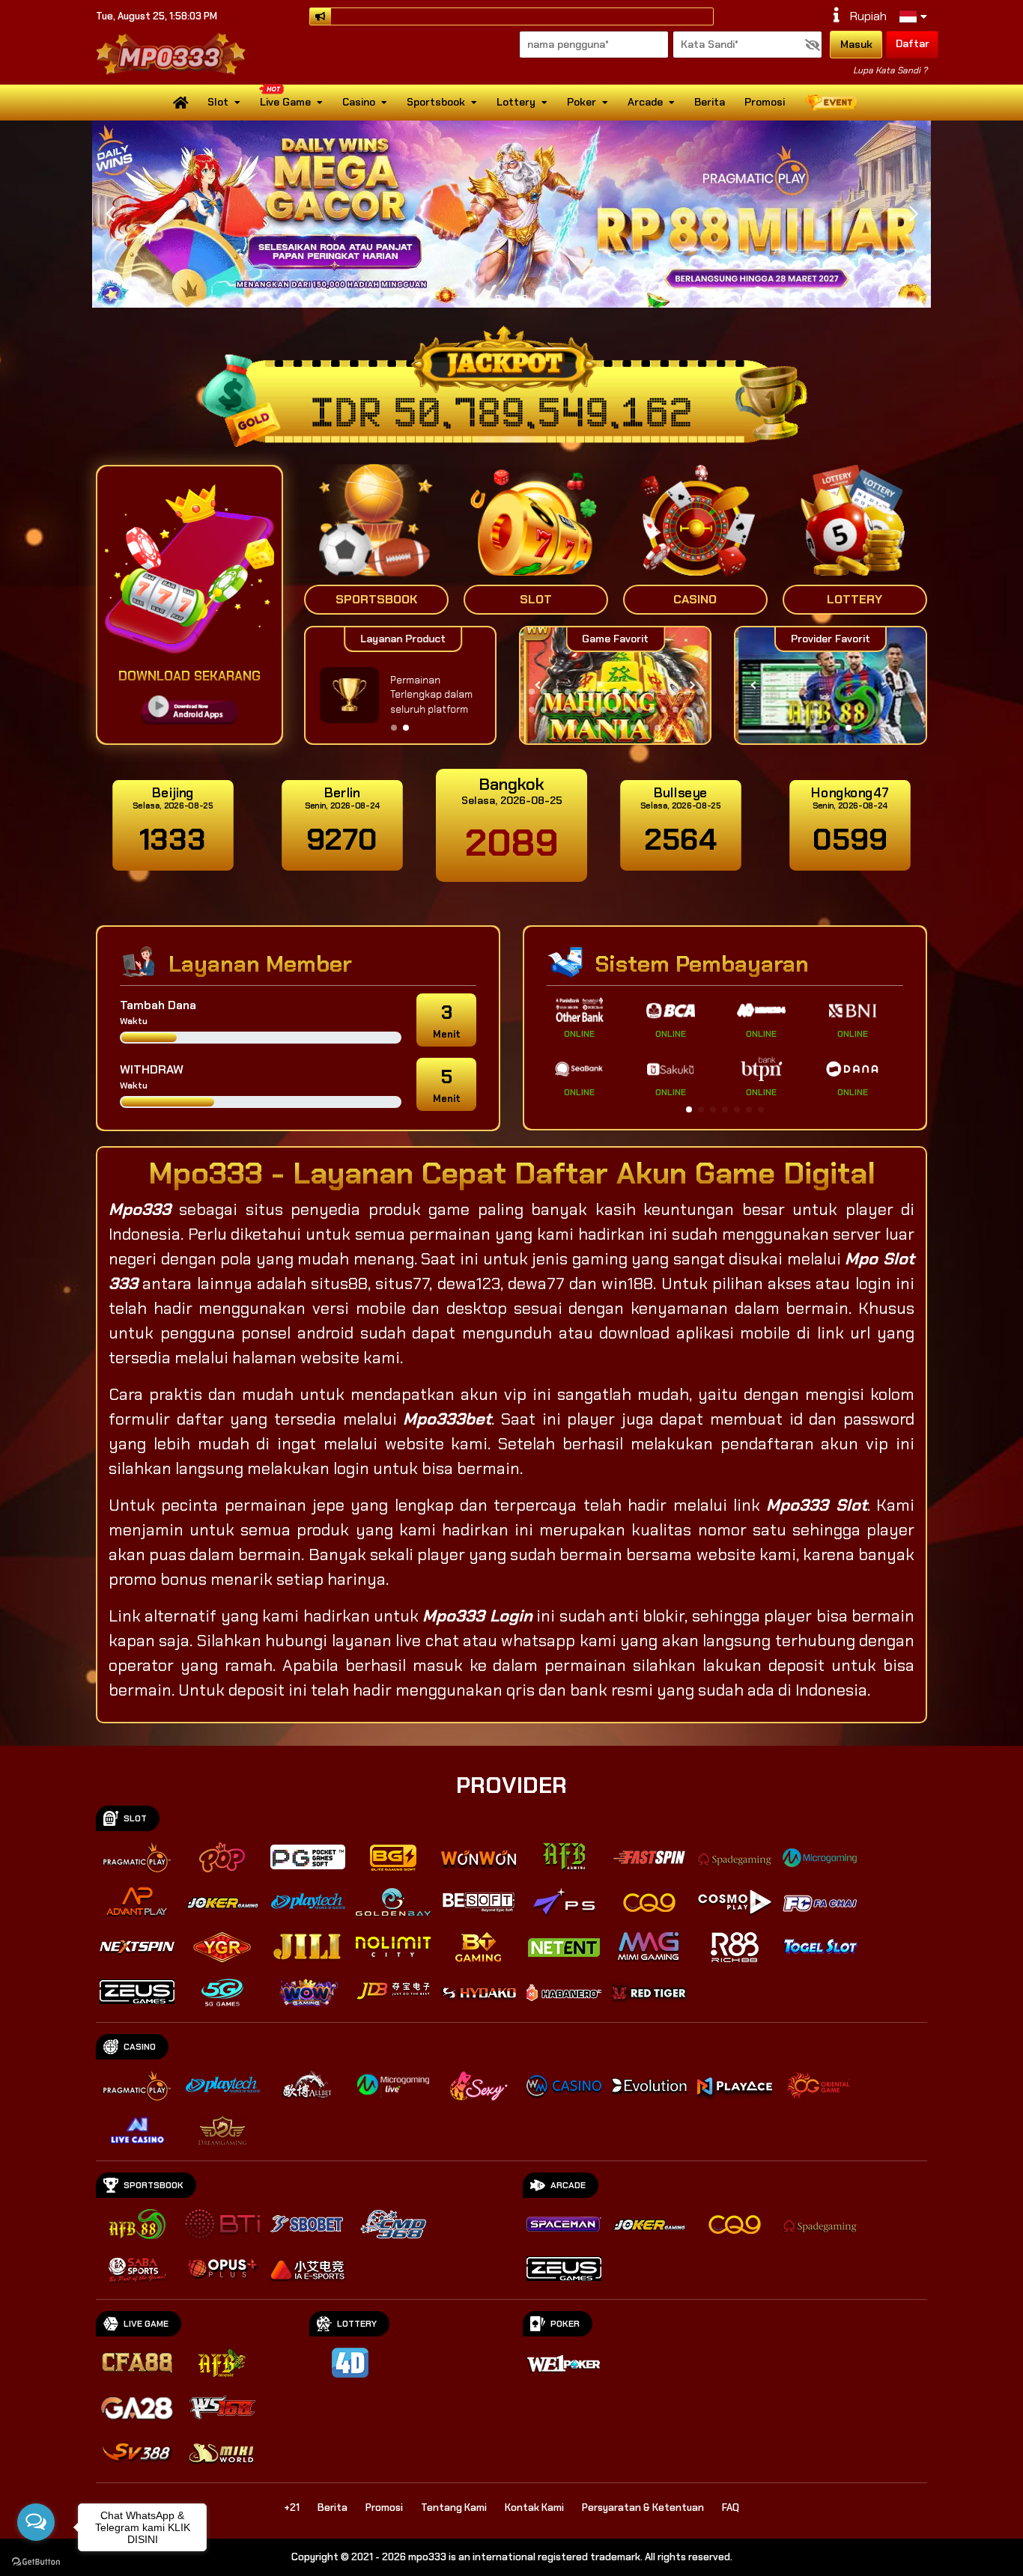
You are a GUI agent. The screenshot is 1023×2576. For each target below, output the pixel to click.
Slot (218, 102)
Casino (359, 102)
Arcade (645, 102)
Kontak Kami (534, 2508)
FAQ (731, 2508)
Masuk (856, 44)
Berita (710, 102)
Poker (582, 102)
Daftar (913, 43)
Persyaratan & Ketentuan (643, 2508)
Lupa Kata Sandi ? (890, 70)
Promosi (765, 102)
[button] (913, 214)
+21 (292, 2508)
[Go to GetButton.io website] (36, 2561)
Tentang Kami (454, 2508)
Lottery (516, 102)
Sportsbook (436, 102)
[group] (830, 685)
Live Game (285, 102)
